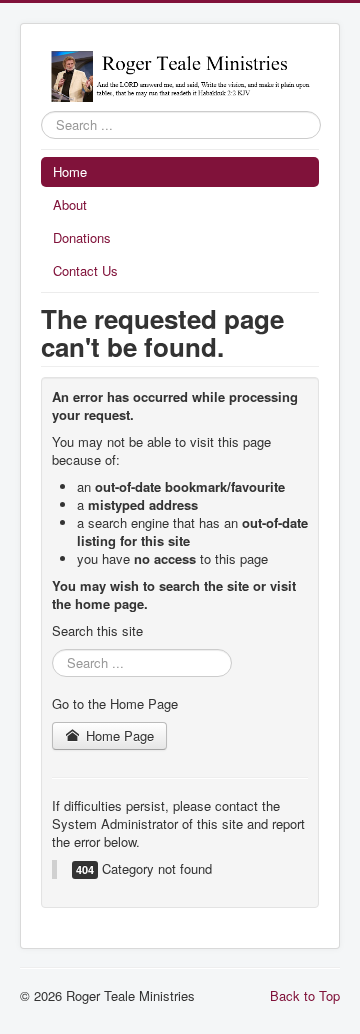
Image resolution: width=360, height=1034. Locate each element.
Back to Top (305, 995)
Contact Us (85, 270)
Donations (82, 237)
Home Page (118, 735)
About (70, 204)
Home (70, 171)
